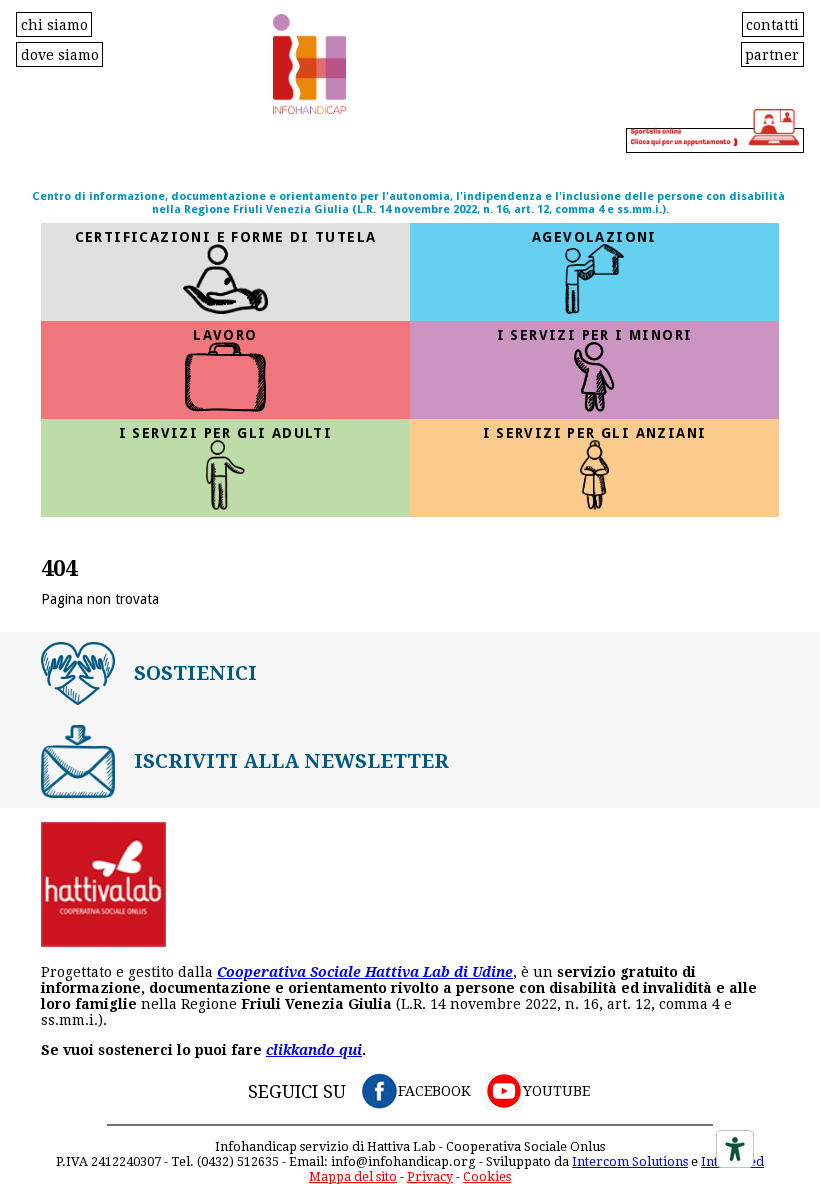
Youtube (556, 1091)
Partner (772, 54)
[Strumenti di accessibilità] (735, 1149)
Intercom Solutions (630, 1161)
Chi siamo (54, 24)
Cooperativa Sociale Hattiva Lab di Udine (365, 972)
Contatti (772, 24)
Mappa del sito (353, 1176)
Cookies (487, 1176)
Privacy (430, 1176)
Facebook (434, 1091)
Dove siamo (60, 54)
